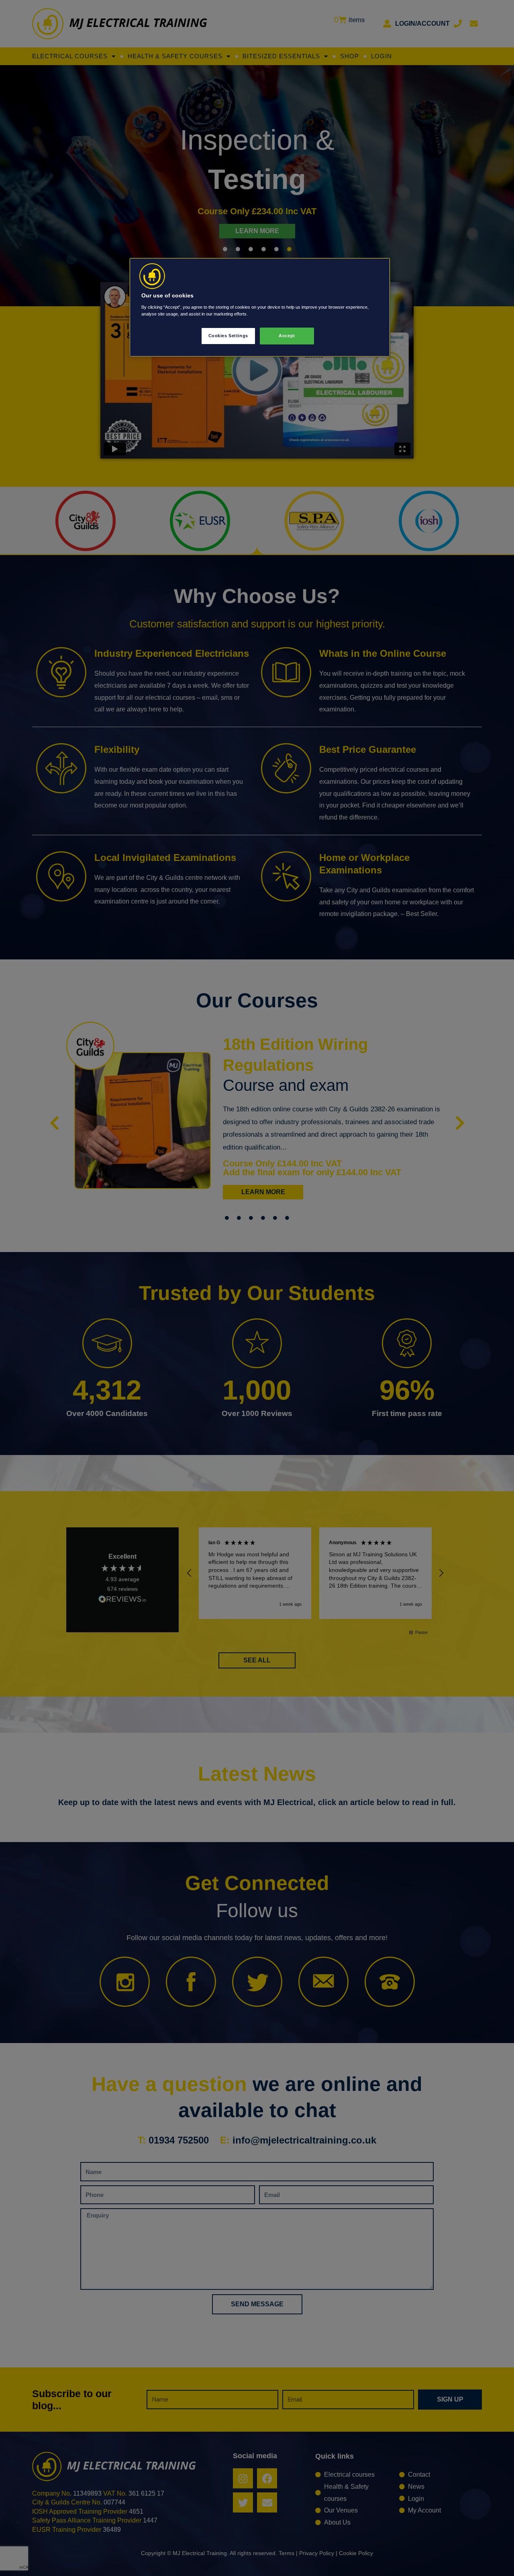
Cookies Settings (228, 336)
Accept (287, 336)
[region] (260, 307)
